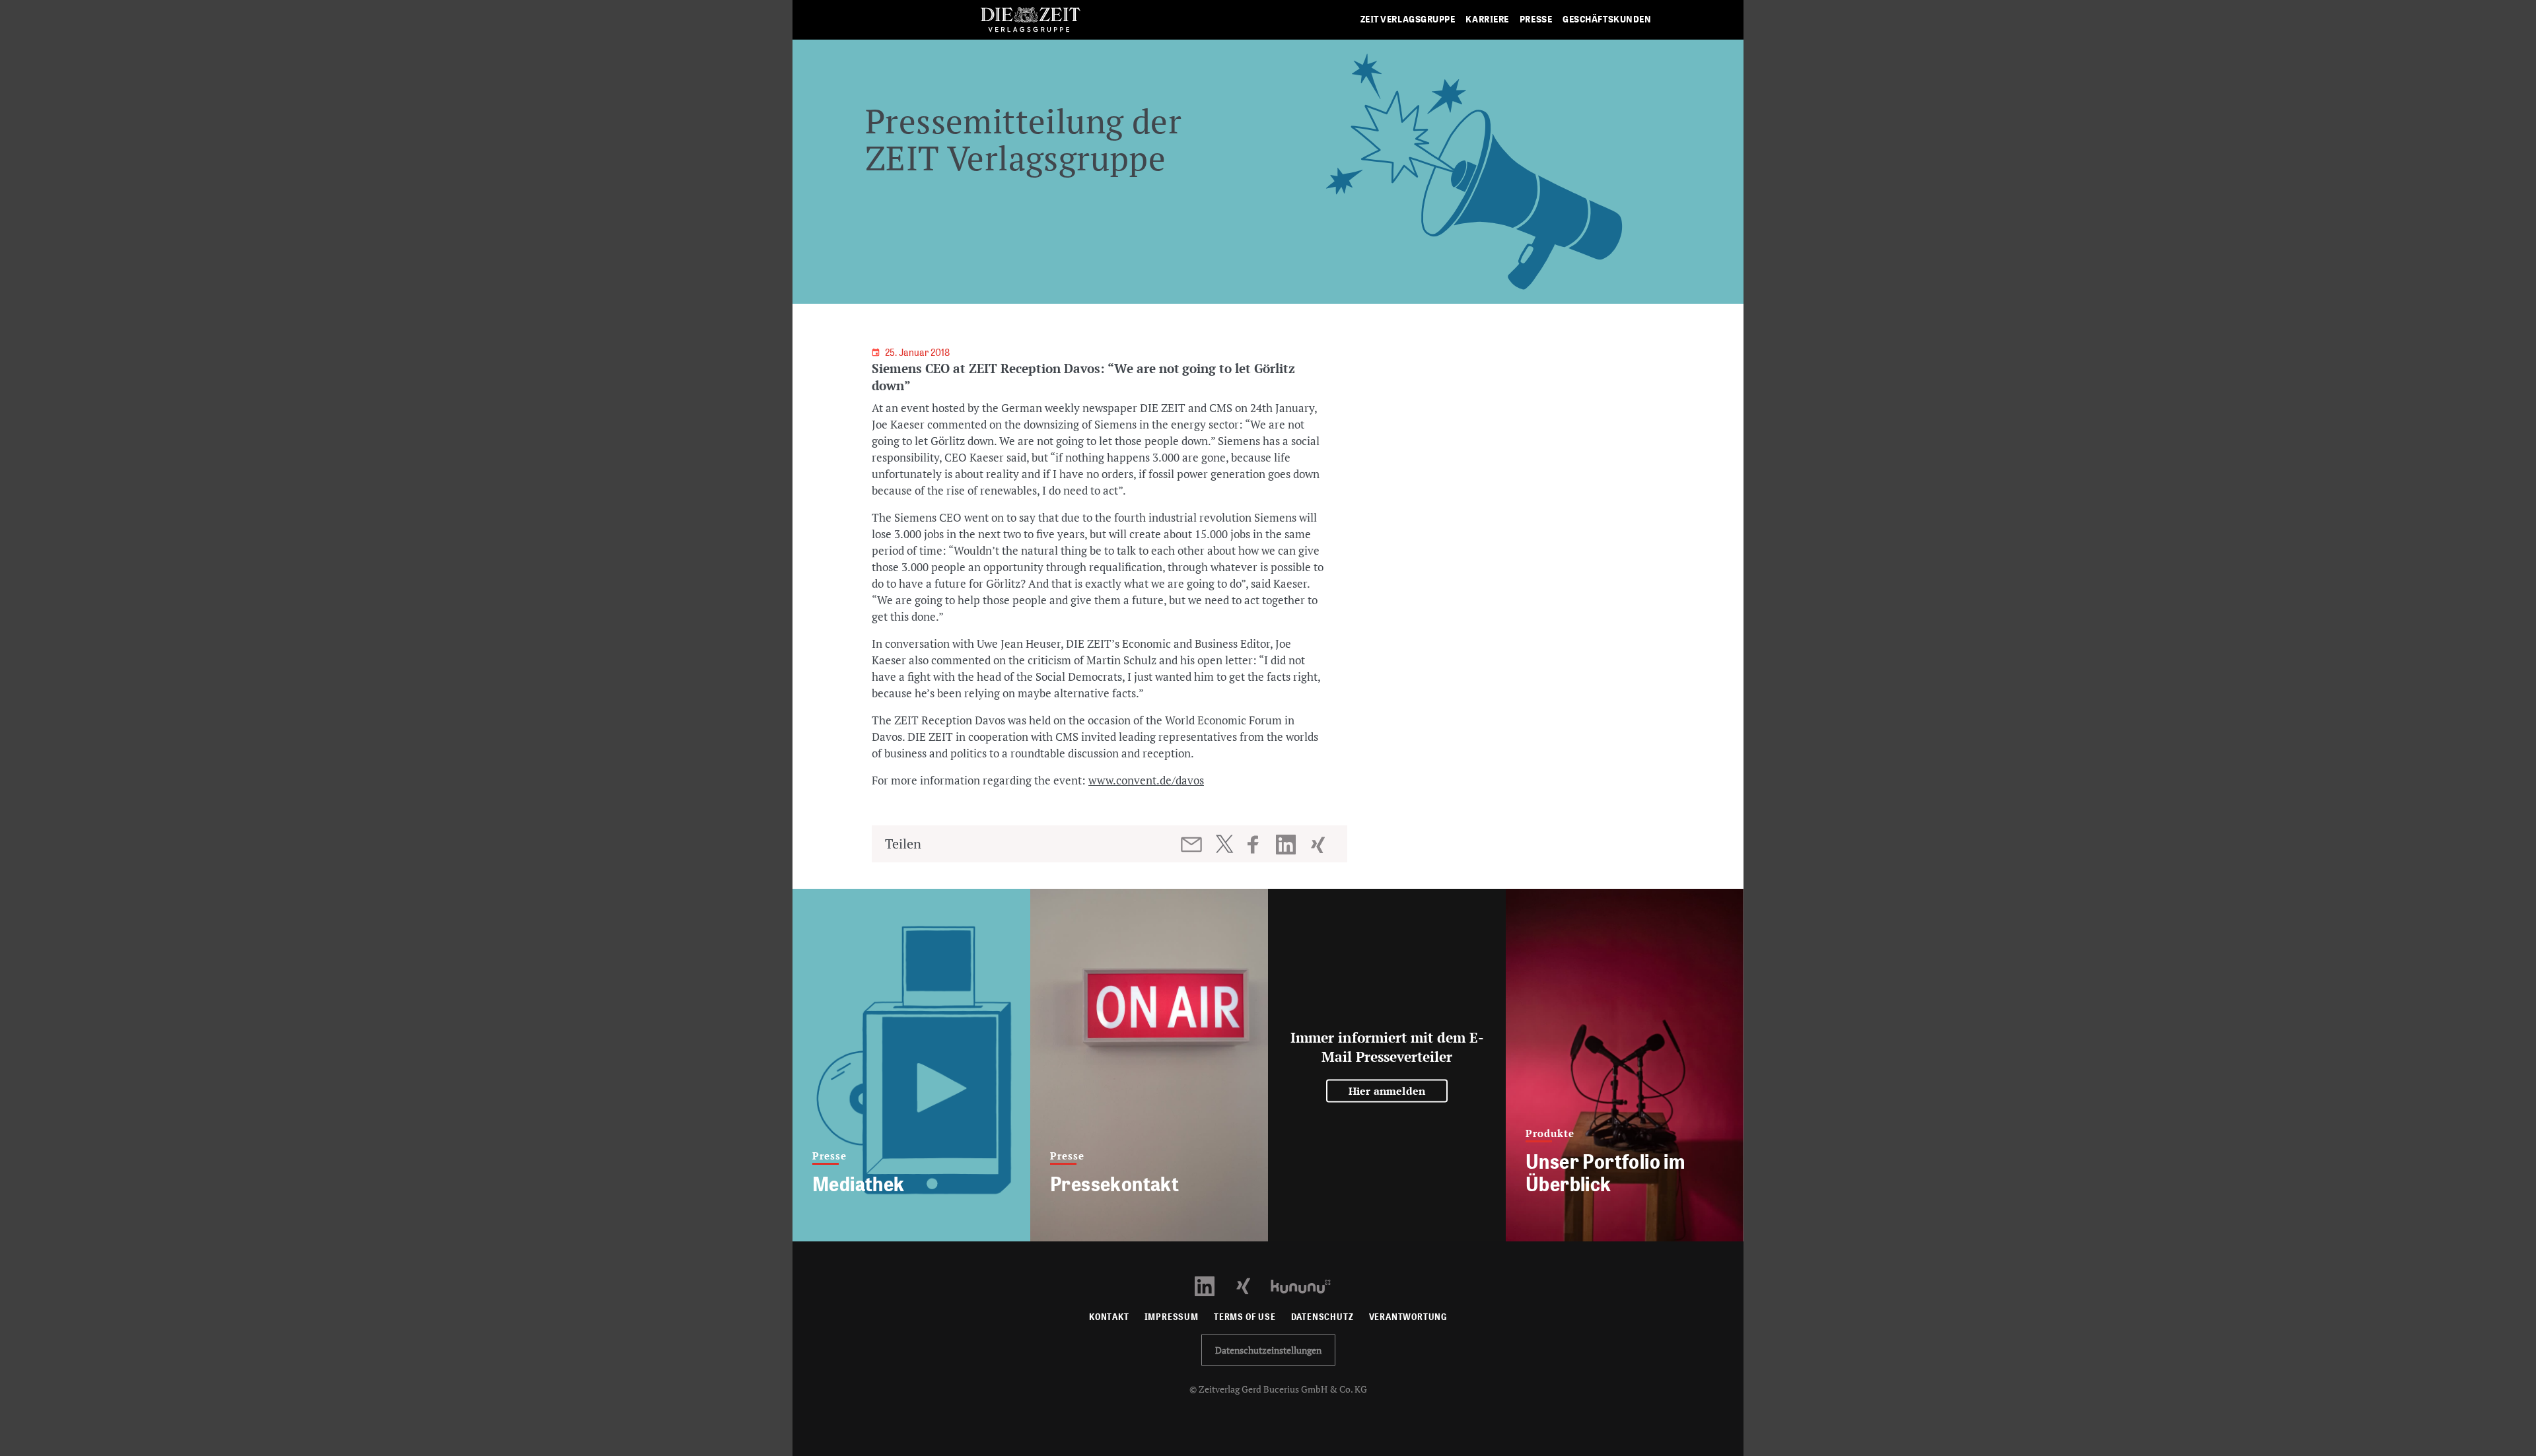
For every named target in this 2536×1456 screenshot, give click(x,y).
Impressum (1172, 1317)
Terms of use (1245, 1317)
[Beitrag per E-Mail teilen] (1192, 845)
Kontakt (1109, 1317)
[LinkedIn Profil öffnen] (1212, 1285)
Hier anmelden (1387, 1091)
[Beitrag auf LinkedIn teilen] (1287, 845)
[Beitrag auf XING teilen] (1319, 845)
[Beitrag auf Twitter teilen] (1224, 844)
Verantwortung (1408, 1317)
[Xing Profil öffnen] (1251, 1285)
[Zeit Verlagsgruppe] (1030, 20)
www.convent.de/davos (1146, 780)
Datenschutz (1322, 1317)
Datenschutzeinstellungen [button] (1268, 1350)
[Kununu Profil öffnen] (1307, 1285)
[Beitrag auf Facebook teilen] (1259, 845)
